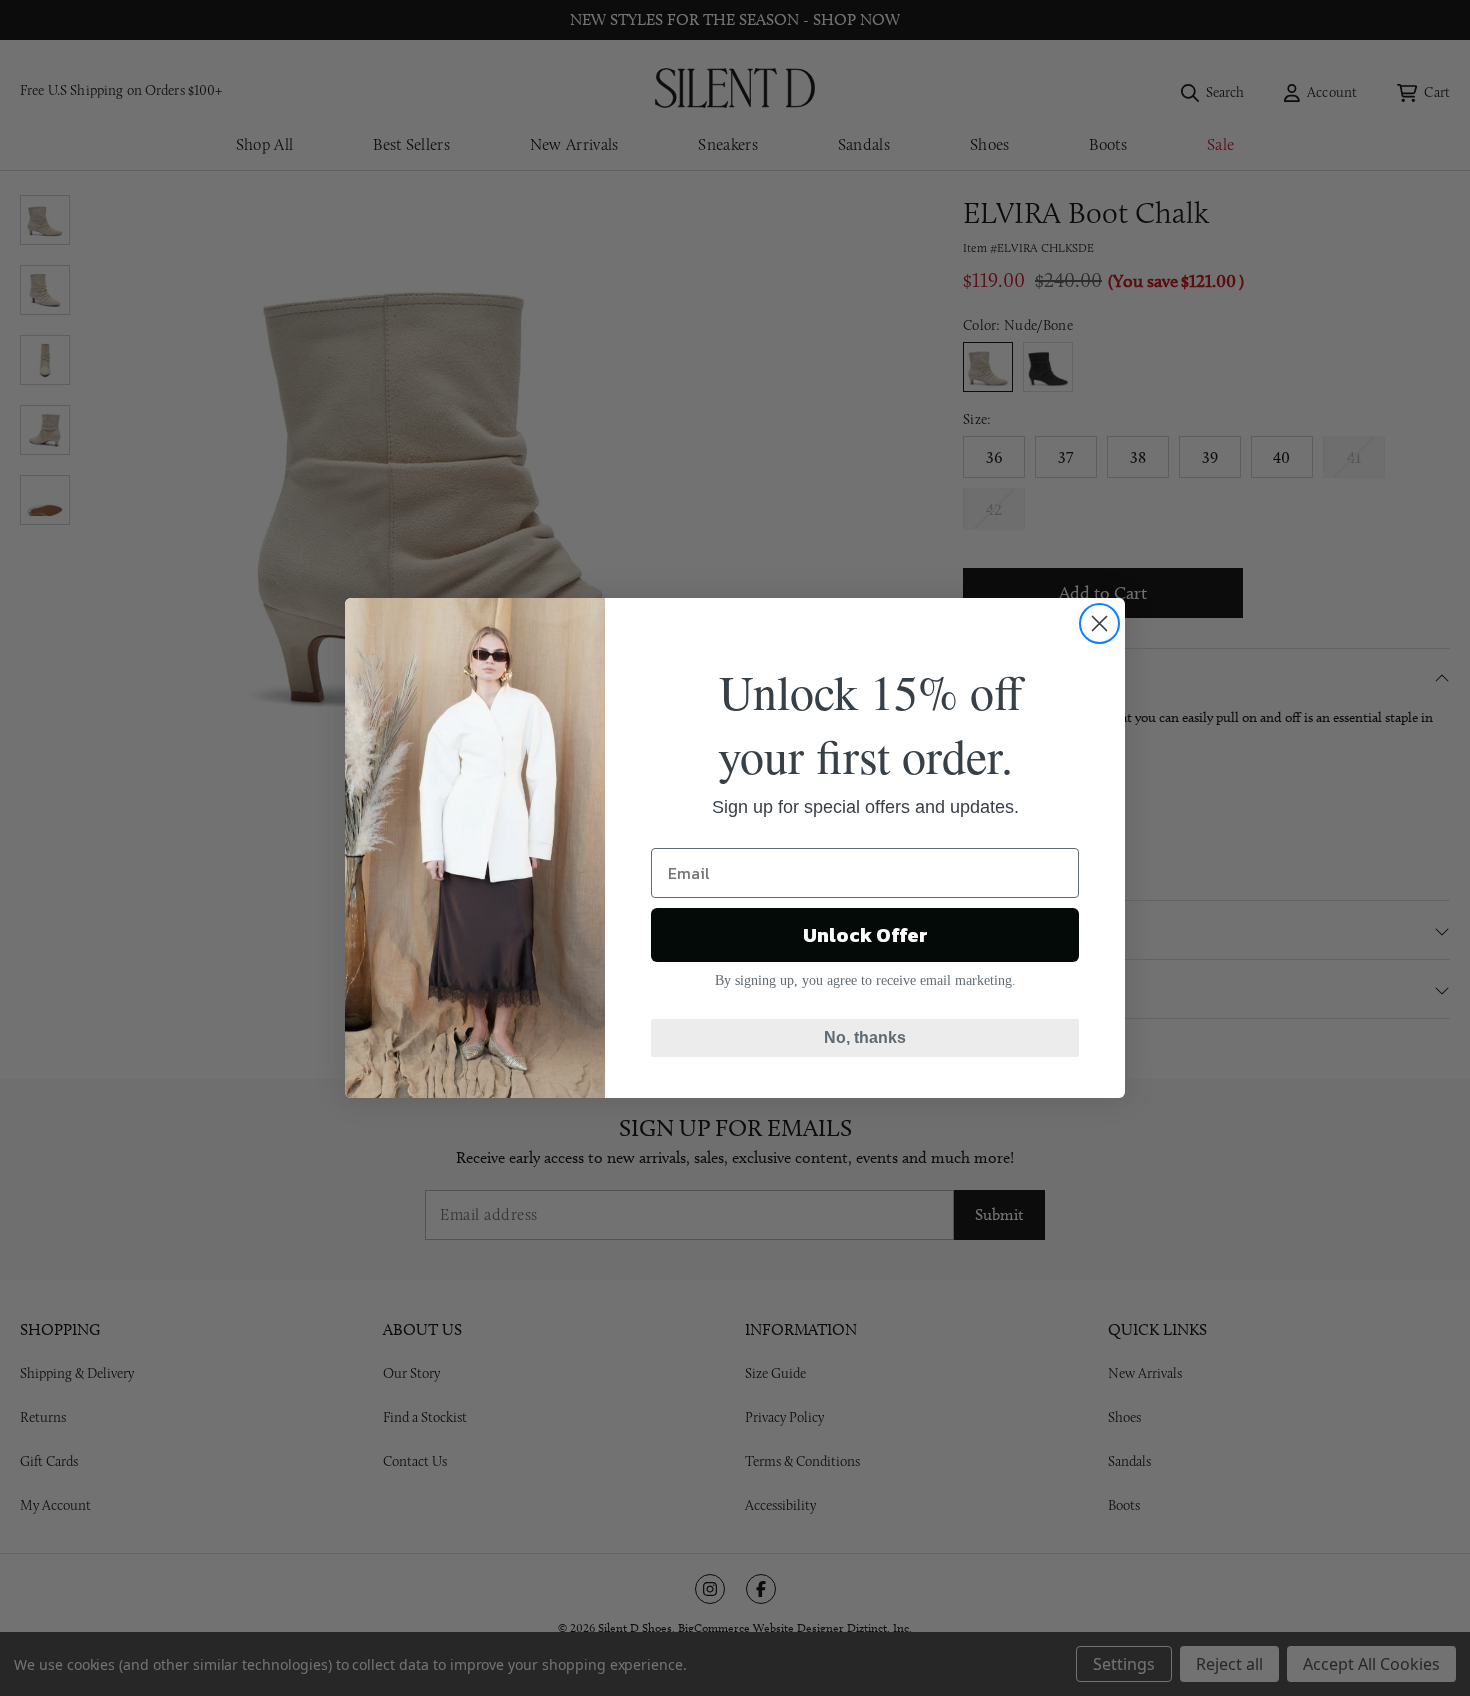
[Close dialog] (1099, 623)
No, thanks (865, 1037)
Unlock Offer (865, 935)
